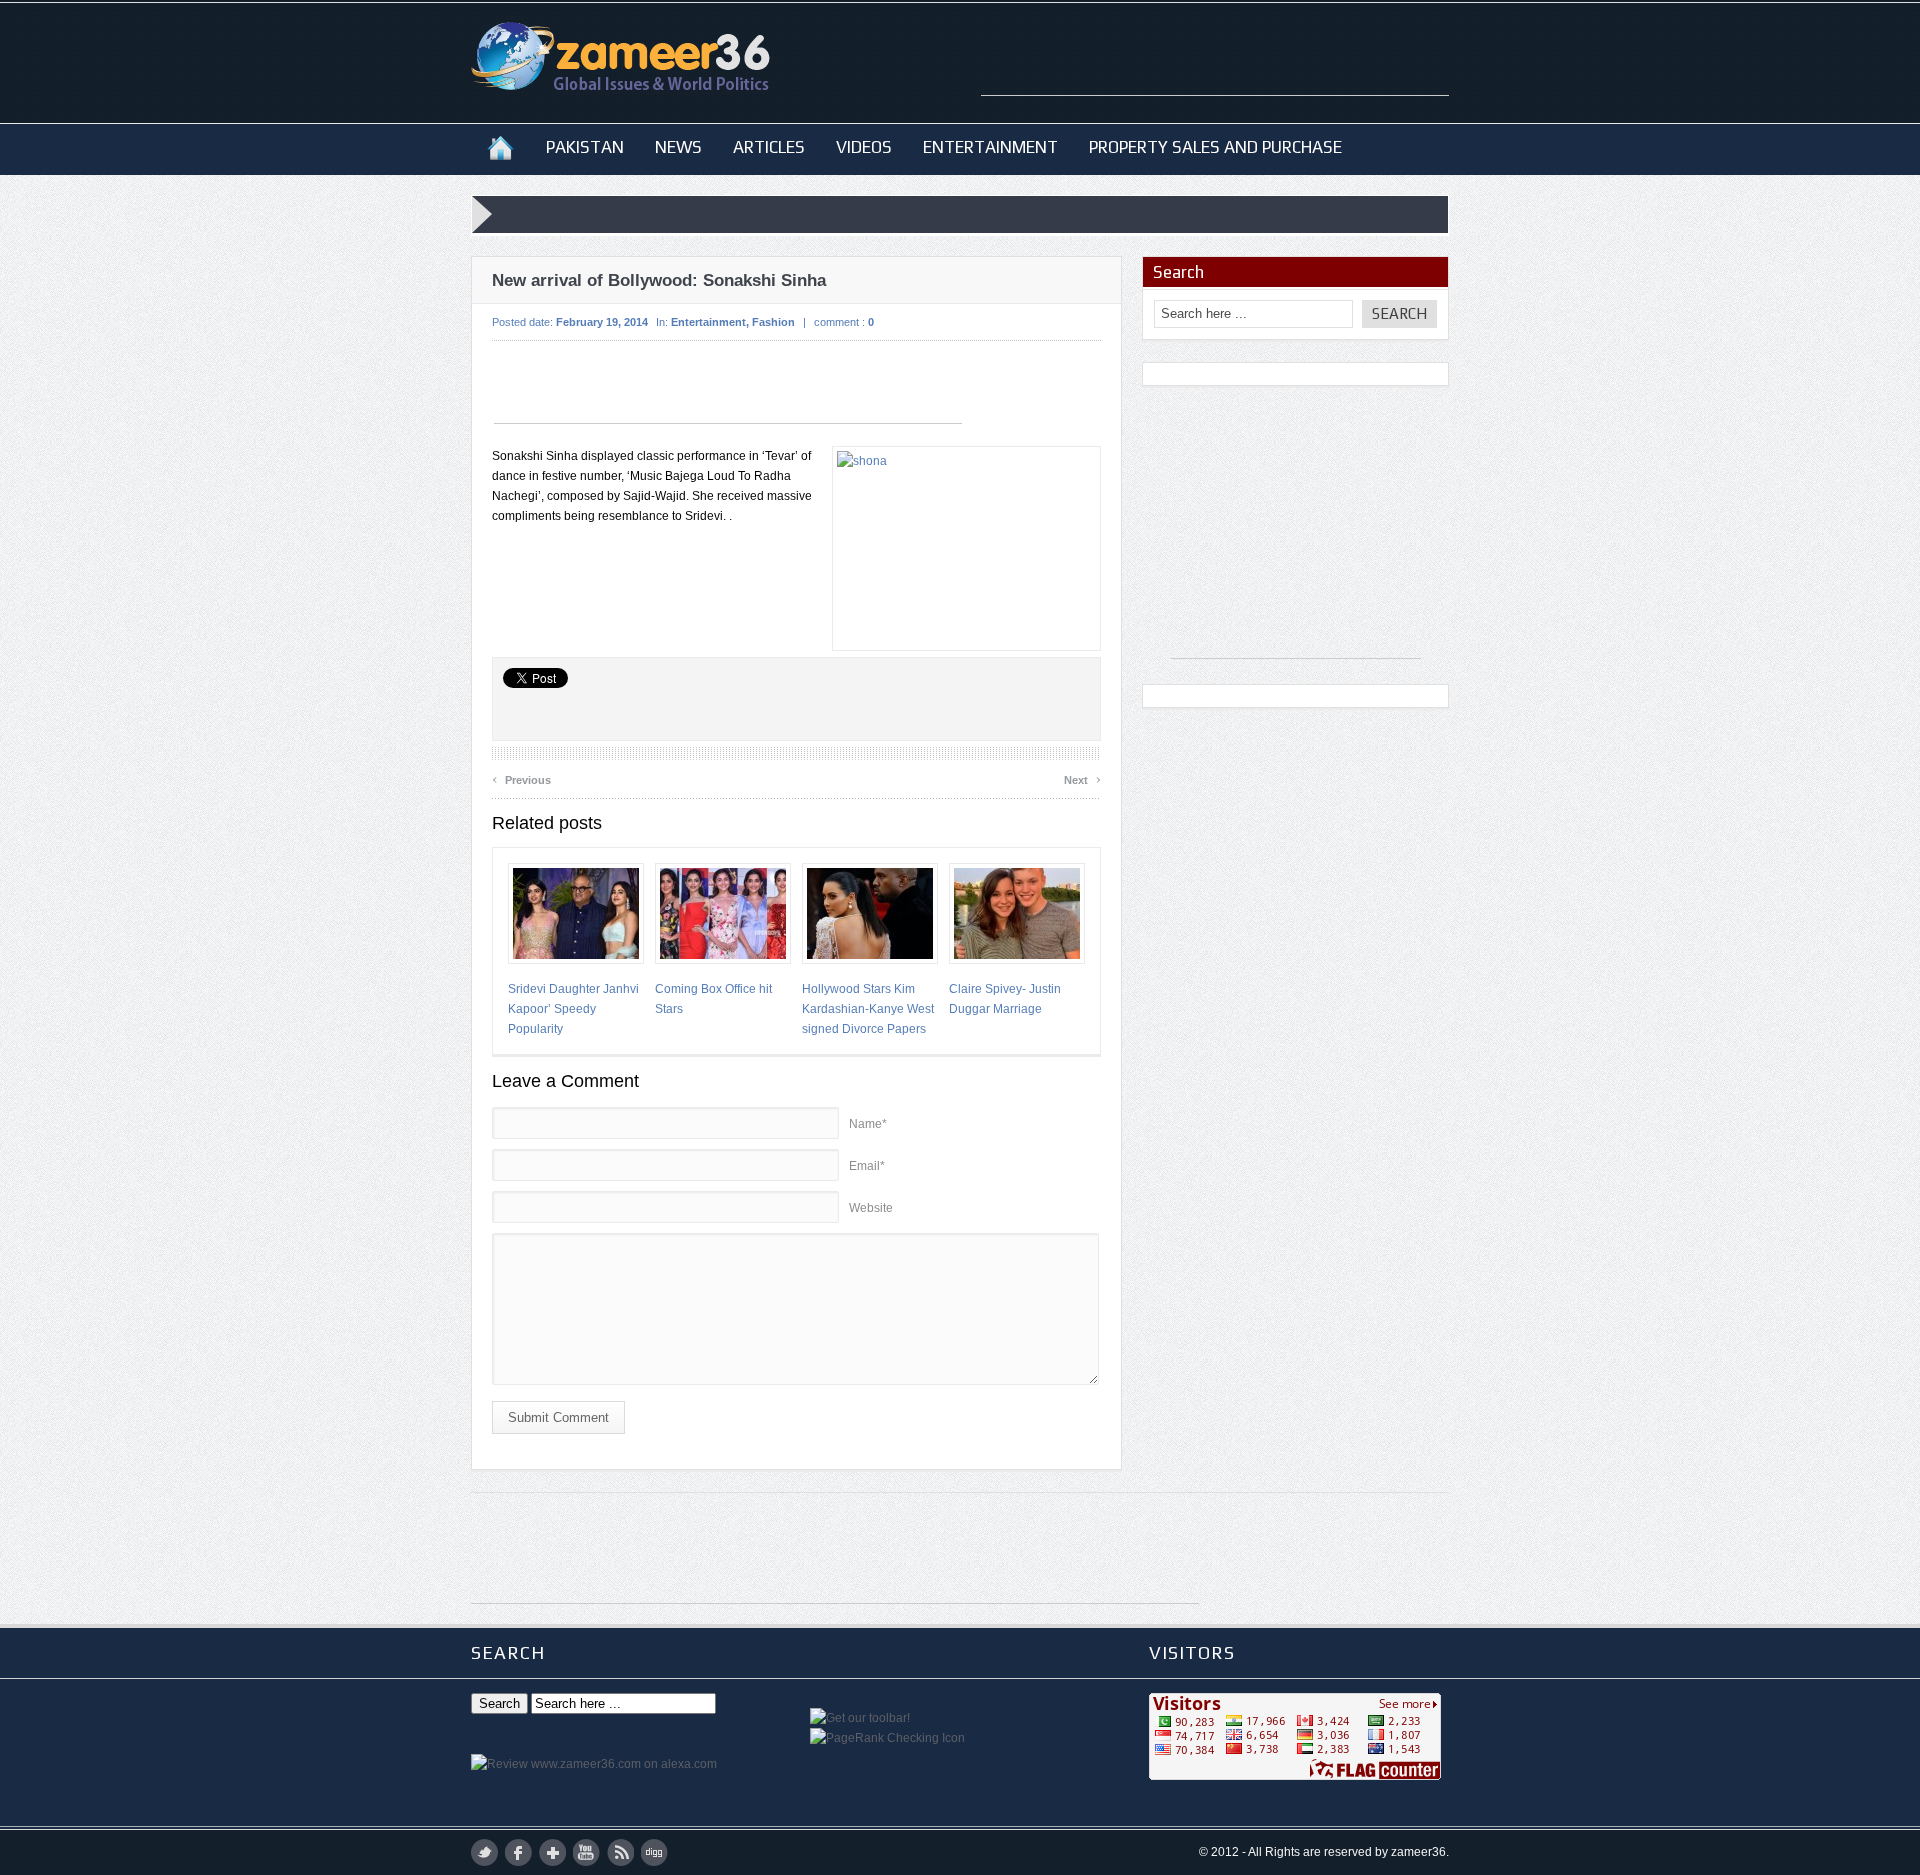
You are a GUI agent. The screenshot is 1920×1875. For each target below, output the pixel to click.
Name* (868, 1124)
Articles (769, 147)
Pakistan (585, 147)
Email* (867, 1166)
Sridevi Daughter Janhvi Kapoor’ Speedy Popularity (573, 1009)
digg (654, 1852)
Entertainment (990, 147)
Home (500, 147)
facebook (518, 1852)
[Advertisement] (1215, 65)
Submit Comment (558, 1417)
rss (620, 1852)
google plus (552, 1852)
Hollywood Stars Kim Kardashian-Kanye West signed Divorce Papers (868, 1009)
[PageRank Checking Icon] (887, 1738)
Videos (864, 147)
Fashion (773, 322)
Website (871, 1208)
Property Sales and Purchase (1215, 147)
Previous (521, 777)
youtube (586, 1852)
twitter (484, 1852)
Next (1082, 777)
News (678, 147)
